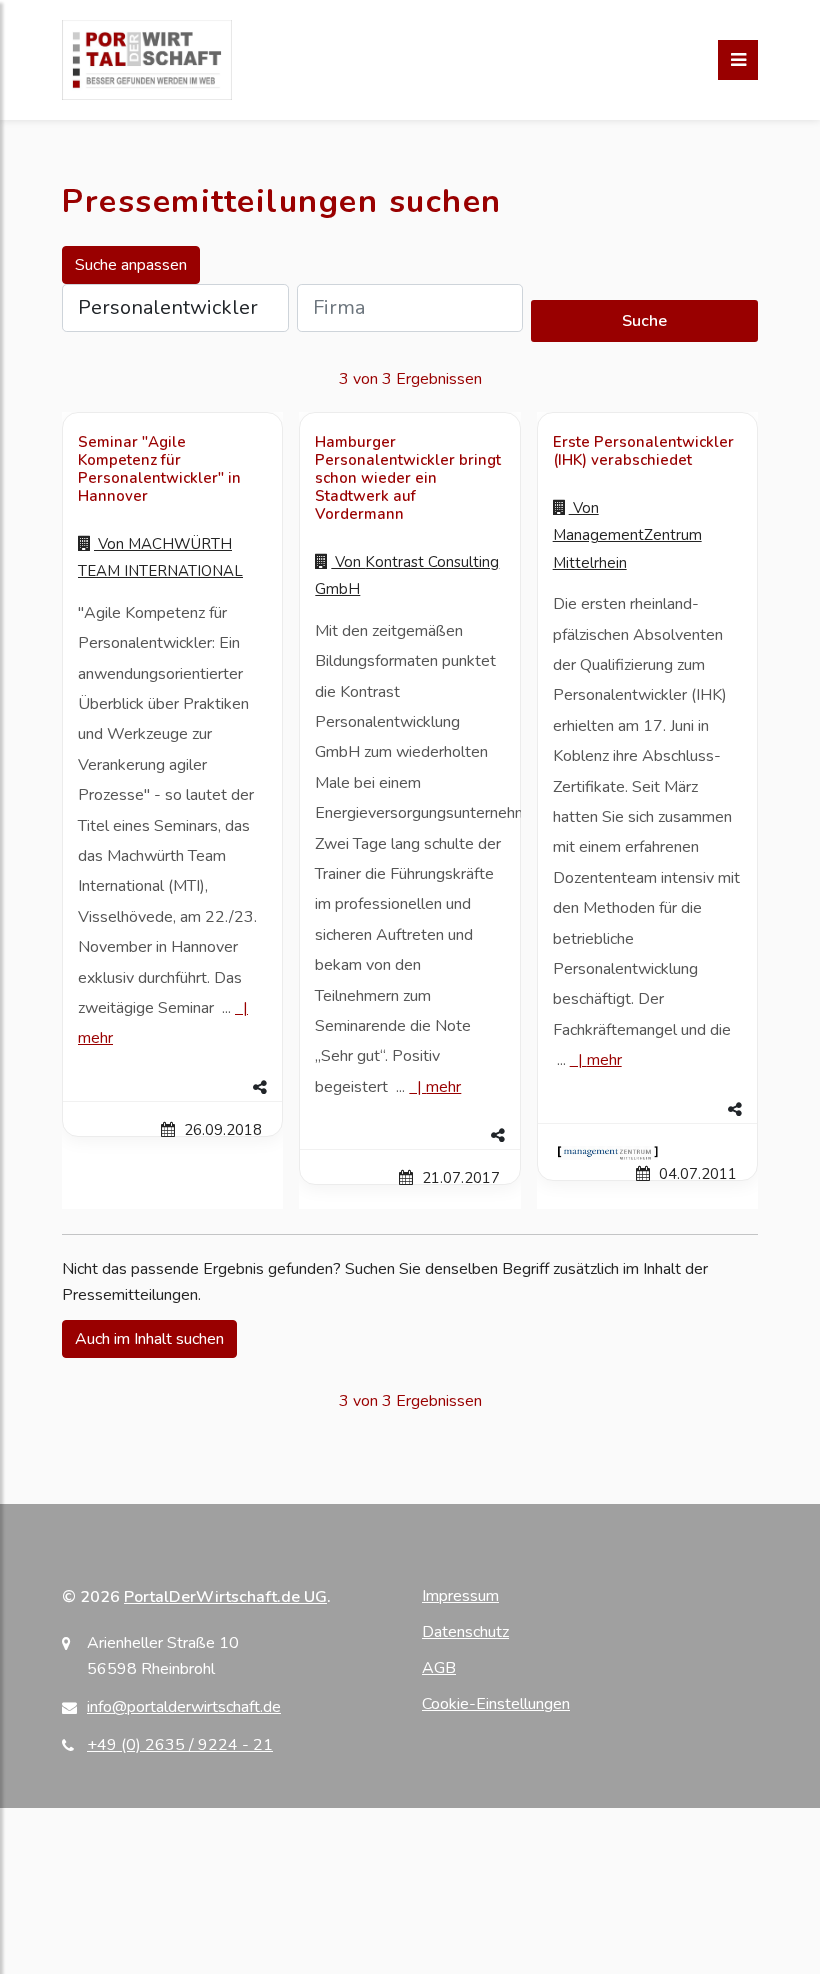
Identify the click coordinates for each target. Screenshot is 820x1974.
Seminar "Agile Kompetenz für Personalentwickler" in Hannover (159, 469)
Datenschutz (465, 1632)
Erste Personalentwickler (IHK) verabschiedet (643, 451)
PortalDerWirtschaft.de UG (225, 1597)
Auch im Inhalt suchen (149, 1339)
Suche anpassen (131, 265)
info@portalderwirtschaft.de (184, 1707)
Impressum (460, 1596)
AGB (439, 1668)
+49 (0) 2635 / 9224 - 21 (180, 1745)
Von (627, 535)
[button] (172, 1088)
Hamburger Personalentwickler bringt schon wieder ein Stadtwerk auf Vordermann (408, 478)
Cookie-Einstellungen (496, 1704)
